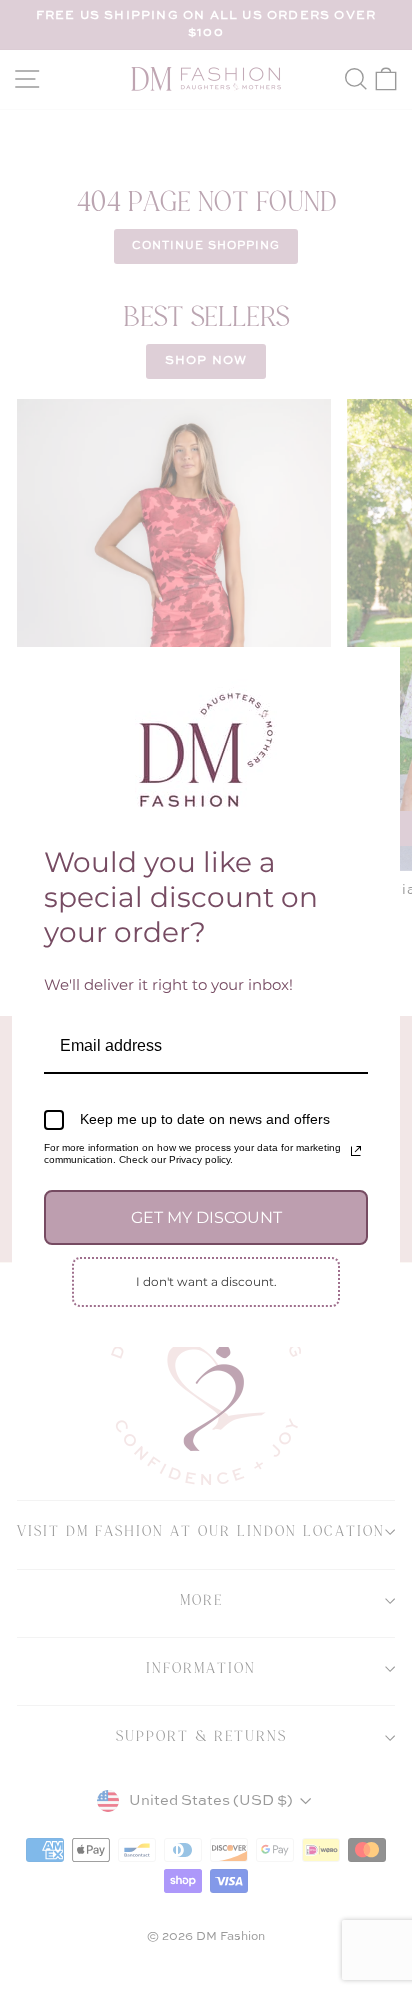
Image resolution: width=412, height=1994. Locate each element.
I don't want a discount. (206, 1281)
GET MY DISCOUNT (206, 1217)
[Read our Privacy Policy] (356, 1151)
